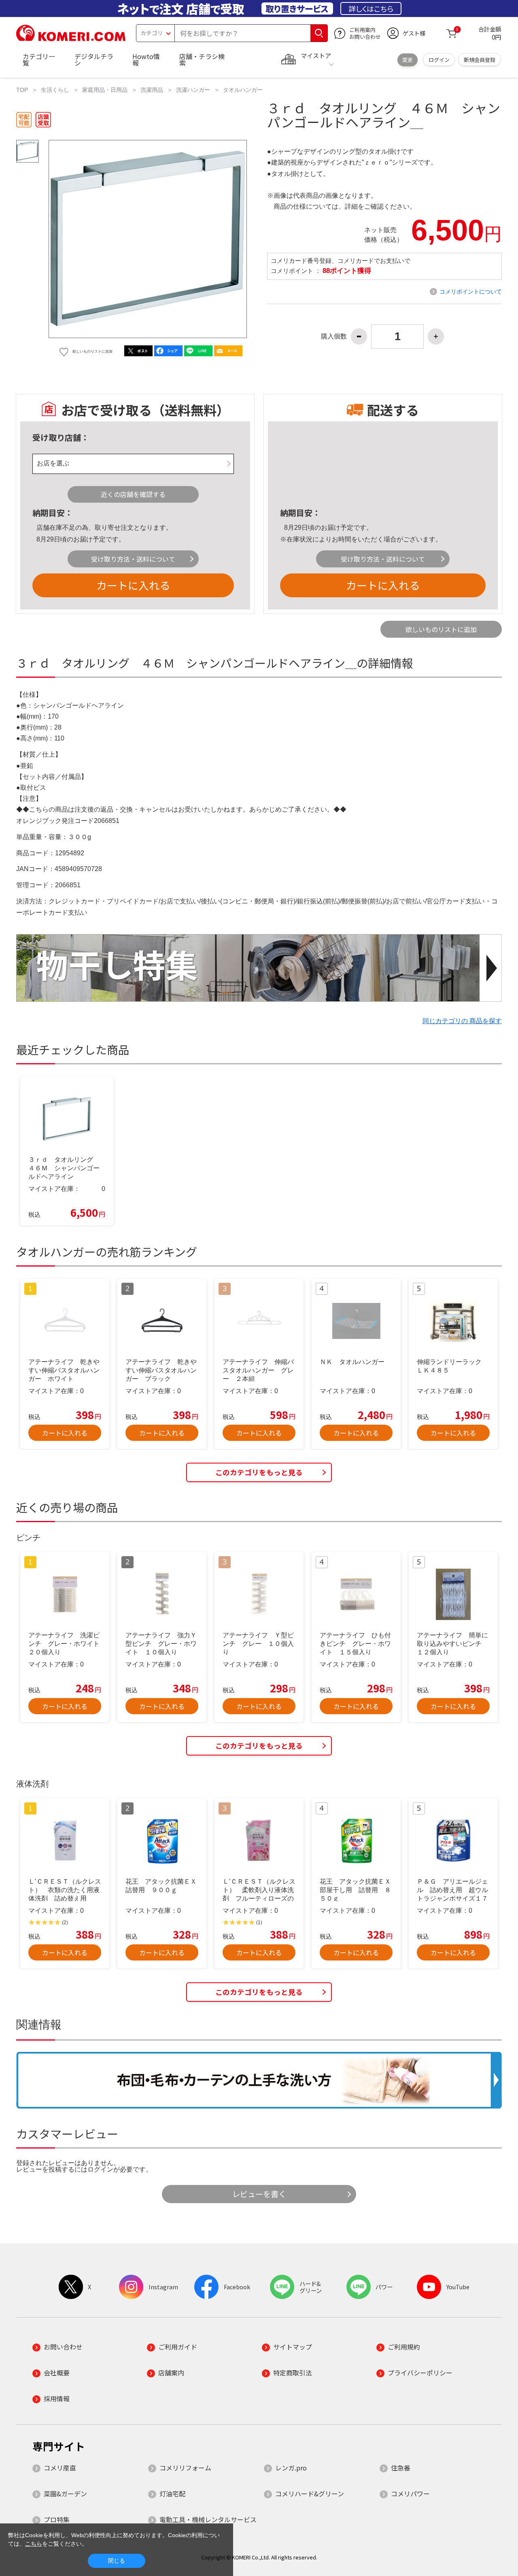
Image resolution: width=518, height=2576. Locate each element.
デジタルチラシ (94, 59)
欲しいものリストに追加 (441, 629)
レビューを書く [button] (259, 2194)
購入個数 (334, 336)
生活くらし (55, 90)
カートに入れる (133, 585)
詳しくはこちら (371, 8)
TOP (22, 90)
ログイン (439, 60)
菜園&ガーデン (65, 2494)
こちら (34, 2544)
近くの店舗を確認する (133, 494)
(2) (65, 1922)
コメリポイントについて (471, 292)
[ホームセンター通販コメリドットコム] (71, 38)
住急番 (401, 2468)
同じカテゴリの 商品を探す (462, 1021)
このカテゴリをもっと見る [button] (259, 1472)
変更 (408, 60)
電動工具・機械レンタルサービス (208, 2519)
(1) (259, 1922)
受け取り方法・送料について (133, 559)
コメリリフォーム (185, 2468)
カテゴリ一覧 (39, 59)
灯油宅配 (172, 2494)
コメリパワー (410, 2494)
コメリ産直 (60, 2468)
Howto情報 (146, 59)
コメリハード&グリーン (310, 2494)
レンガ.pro (291, 2468)
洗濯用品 (152, 90)
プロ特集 (57, 2519)
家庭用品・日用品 (105, 90)
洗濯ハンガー (193, 90)
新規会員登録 (480, 60)
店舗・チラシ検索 (202, 59)
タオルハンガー (243, 90)
